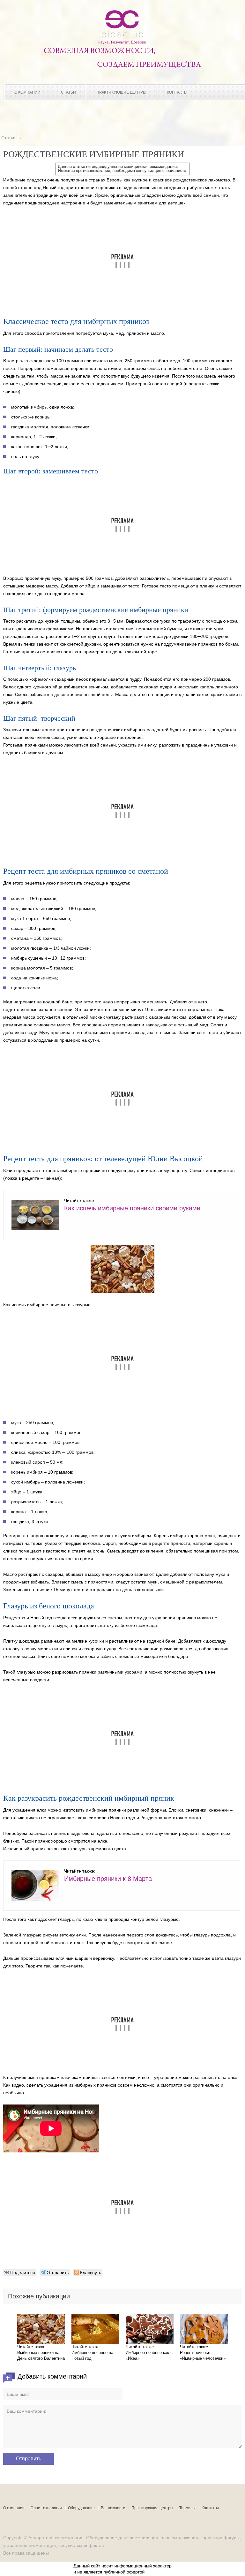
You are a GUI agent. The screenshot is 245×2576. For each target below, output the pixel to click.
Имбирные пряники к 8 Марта (108, 1879)
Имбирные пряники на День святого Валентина (41, 2355)
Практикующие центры (121, 92)
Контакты (177, 92)
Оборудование (81, 2508)
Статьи (68, 92)
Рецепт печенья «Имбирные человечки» (203, 2355)
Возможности (113, 2508)
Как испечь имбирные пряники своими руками (132, 1208)
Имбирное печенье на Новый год (92, 2355)
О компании (27, 92)
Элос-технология (46, 2508)
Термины (187, 2508)
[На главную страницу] (122, 43)
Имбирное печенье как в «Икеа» (149, 2355)
